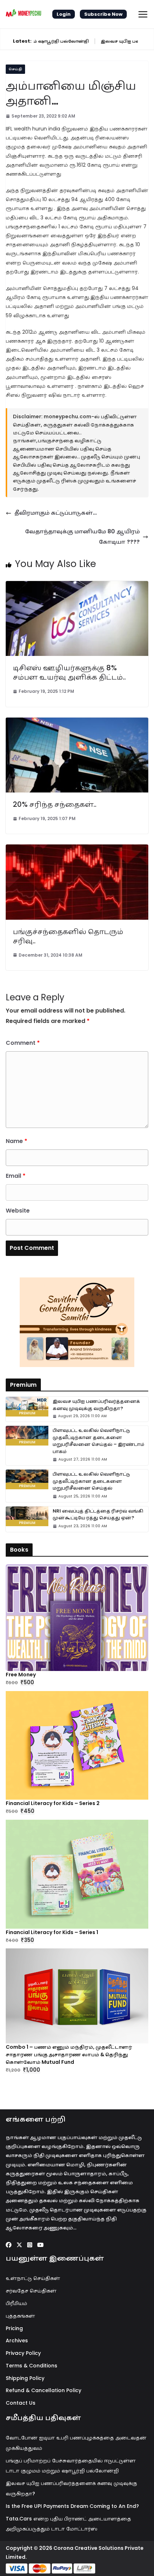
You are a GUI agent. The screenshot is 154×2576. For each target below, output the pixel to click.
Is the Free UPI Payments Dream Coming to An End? (72, 2506)
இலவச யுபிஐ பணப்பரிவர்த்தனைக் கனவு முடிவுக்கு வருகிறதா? (96, 1405)
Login (64, 14)
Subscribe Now (103, 14)
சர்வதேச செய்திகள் (31, 2291)
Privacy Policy (23, 2353)
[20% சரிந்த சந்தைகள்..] (77, 722)
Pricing (14, 2328)
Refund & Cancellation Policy (44, 2390)
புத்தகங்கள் (20, 2316)
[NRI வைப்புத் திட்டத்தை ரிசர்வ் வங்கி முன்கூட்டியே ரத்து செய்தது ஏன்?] (27, 1516)
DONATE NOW (85, 1322)
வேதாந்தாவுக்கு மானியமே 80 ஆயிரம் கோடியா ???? (82, 537)
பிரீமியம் (16, 2303)
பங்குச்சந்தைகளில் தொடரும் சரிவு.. (68, 936)
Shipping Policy (25, 2378)
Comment (23, 1043)
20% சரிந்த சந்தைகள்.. (55, 804)
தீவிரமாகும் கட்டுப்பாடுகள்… (56, 513)
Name (16, 1141)
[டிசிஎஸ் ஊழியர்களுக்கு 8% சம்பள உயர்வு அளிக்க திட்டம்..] (77, 586)
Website (18, 1211)
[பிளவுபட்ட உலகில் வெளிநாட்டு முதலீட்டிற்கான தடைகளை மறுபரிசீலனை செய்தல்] (27, 1479)
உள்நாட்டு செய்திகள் (33, 2278)
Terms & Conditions (32, 2366)
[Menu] (143, 14)
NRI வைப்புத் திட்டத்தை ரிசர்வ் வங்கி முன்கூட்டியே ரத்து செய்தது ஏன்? (98, 1515)
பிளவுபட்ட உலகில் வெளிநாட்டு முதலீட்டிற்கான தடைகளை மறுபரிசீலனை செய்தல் (91, 1481)
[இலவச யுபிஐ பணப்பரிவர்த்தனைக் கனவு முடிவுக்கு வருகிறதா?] (27, 1407)
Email (16, 1176)
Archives (17, 2341)
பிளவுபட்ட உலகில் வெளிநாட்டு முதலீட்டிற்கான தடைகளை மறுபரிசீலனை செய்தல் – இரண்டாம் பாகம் (98, 1441)
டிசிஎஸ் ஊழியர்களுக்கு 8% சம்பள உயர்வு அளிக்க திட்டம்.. (69, 672)
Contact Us (21, 2403)
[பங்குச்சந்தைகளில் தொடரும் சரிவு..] (77, 849)
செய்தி (15, 69)
